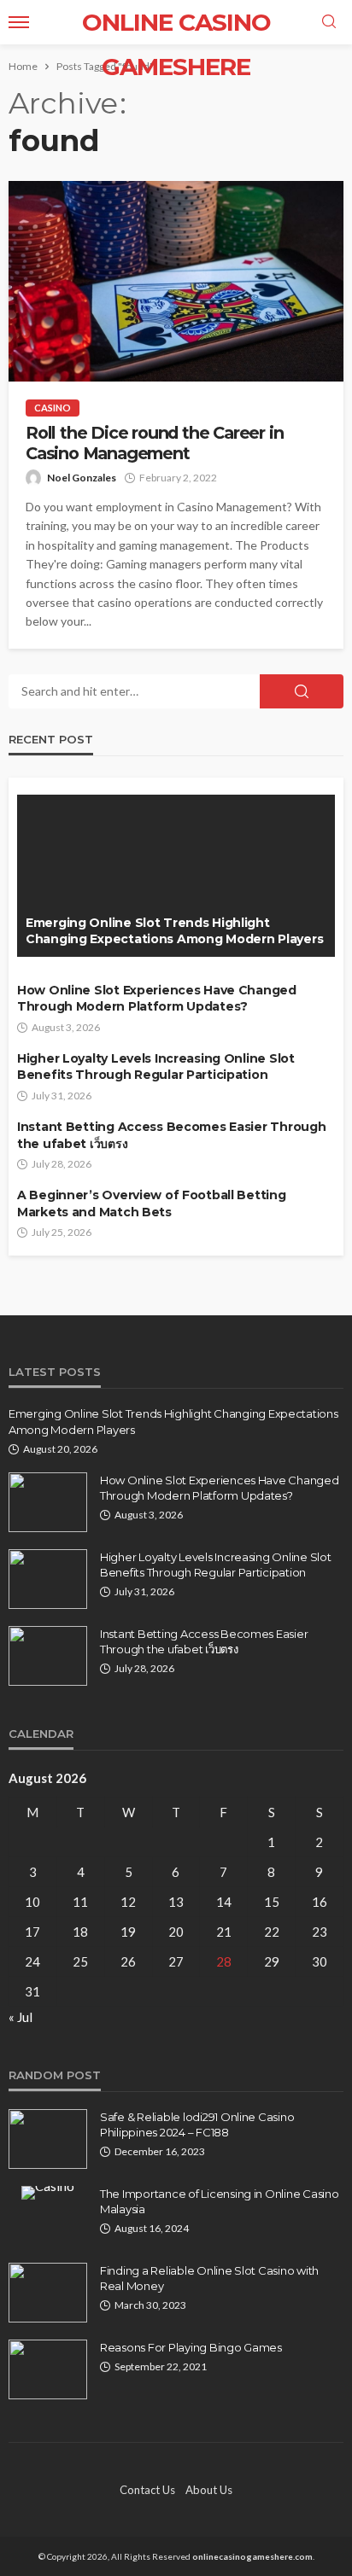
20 (176, 1932)
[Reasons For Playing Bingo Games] (48, 2369)
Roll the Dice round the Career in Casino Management (154, 443)
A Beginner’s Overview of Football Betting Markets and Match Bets (152, 1203)
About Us (209, 2490)
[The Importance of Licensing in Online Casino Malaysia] (48, 2193)
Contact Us (147, 2490)
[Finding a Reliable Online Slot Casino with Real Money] (48, 2293)
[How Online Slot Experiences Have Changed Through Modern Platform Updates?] (48, 1502)
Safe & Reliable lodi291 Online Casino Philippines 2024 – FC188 (197, 2124)
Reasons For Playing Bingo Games (191, 2347)
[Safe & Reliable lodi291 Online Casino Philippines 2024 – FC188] (48, 2139)
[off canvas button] (19, 22)
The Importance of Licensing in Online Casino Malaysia (220, 2201)
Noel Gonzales (82, 478)
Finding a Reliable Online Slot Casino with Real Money (209, 2278)
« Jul (21, 2017)
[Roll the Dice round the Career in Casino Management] (176, 281)
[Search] (329, 22)
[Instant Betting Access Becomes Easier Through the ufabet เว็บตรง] (48, 1656)
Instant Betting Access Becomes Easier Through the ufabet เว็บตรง (171, 1135)
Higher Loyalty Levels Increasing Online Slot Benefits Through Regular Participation (156, 1067)
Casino (53, 408)
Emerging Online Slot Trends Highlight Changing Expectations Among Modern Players (174, 931)
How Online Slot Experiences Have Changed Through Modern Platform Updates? (157, 999)
